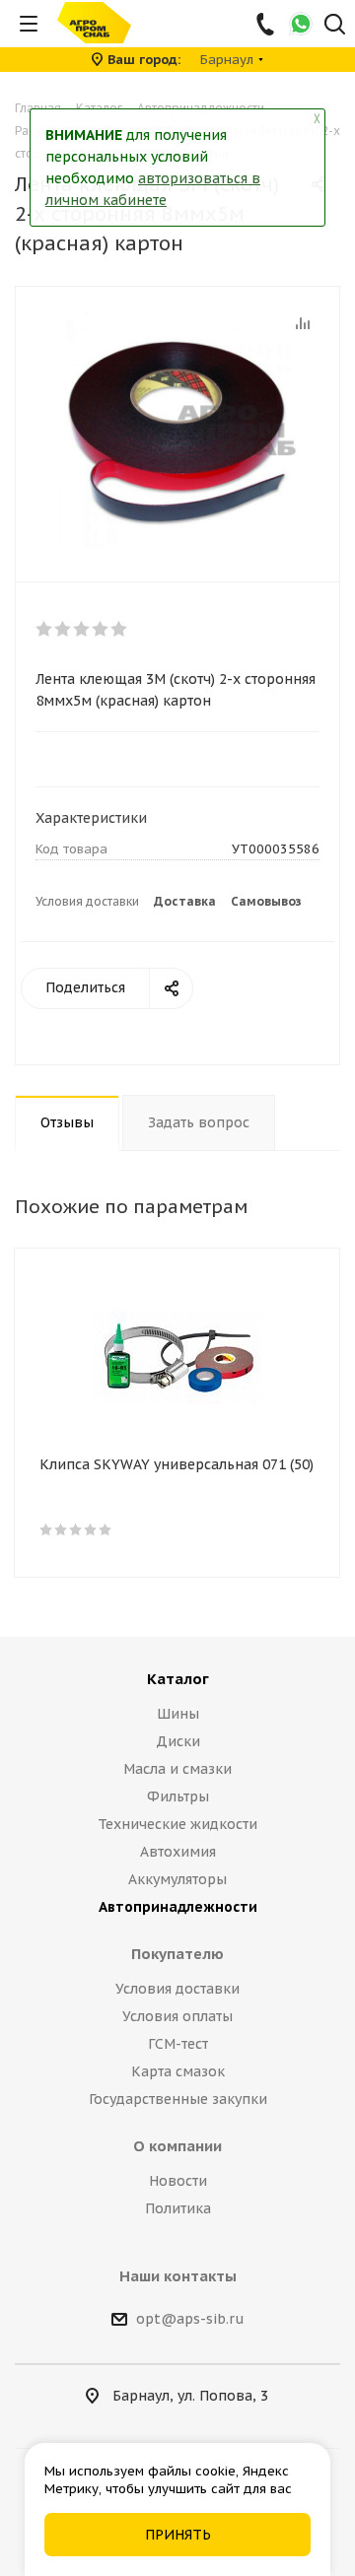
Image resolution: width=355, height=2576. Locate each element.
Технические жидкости (177, 1824)
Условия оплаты (177, 2016)
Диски (178, 1741)
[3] (82, 629)
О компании (177, 2146)
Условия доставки (87, 901)
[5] (120, 629)
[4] (101, 629)
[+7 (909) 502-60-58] (267, 24)
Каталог (178, 1679)
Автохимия (178, 1852)
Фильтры (178, 1796)
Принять (178, 2535)
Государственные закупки (178, 2099)
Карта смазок (178, 2071)
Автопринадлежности (178, 1907)
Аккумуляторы (177, 1879)
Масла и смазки (177, 1769)
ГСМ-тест (178, 2044)
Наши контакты (178, 2276)
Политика (178, 2208)
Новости (178, 2181)
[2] (64, 629)
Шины (178, 1714)
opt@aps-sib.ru (190, 2319)
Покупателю (177, 1954)
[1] (177, 430)
